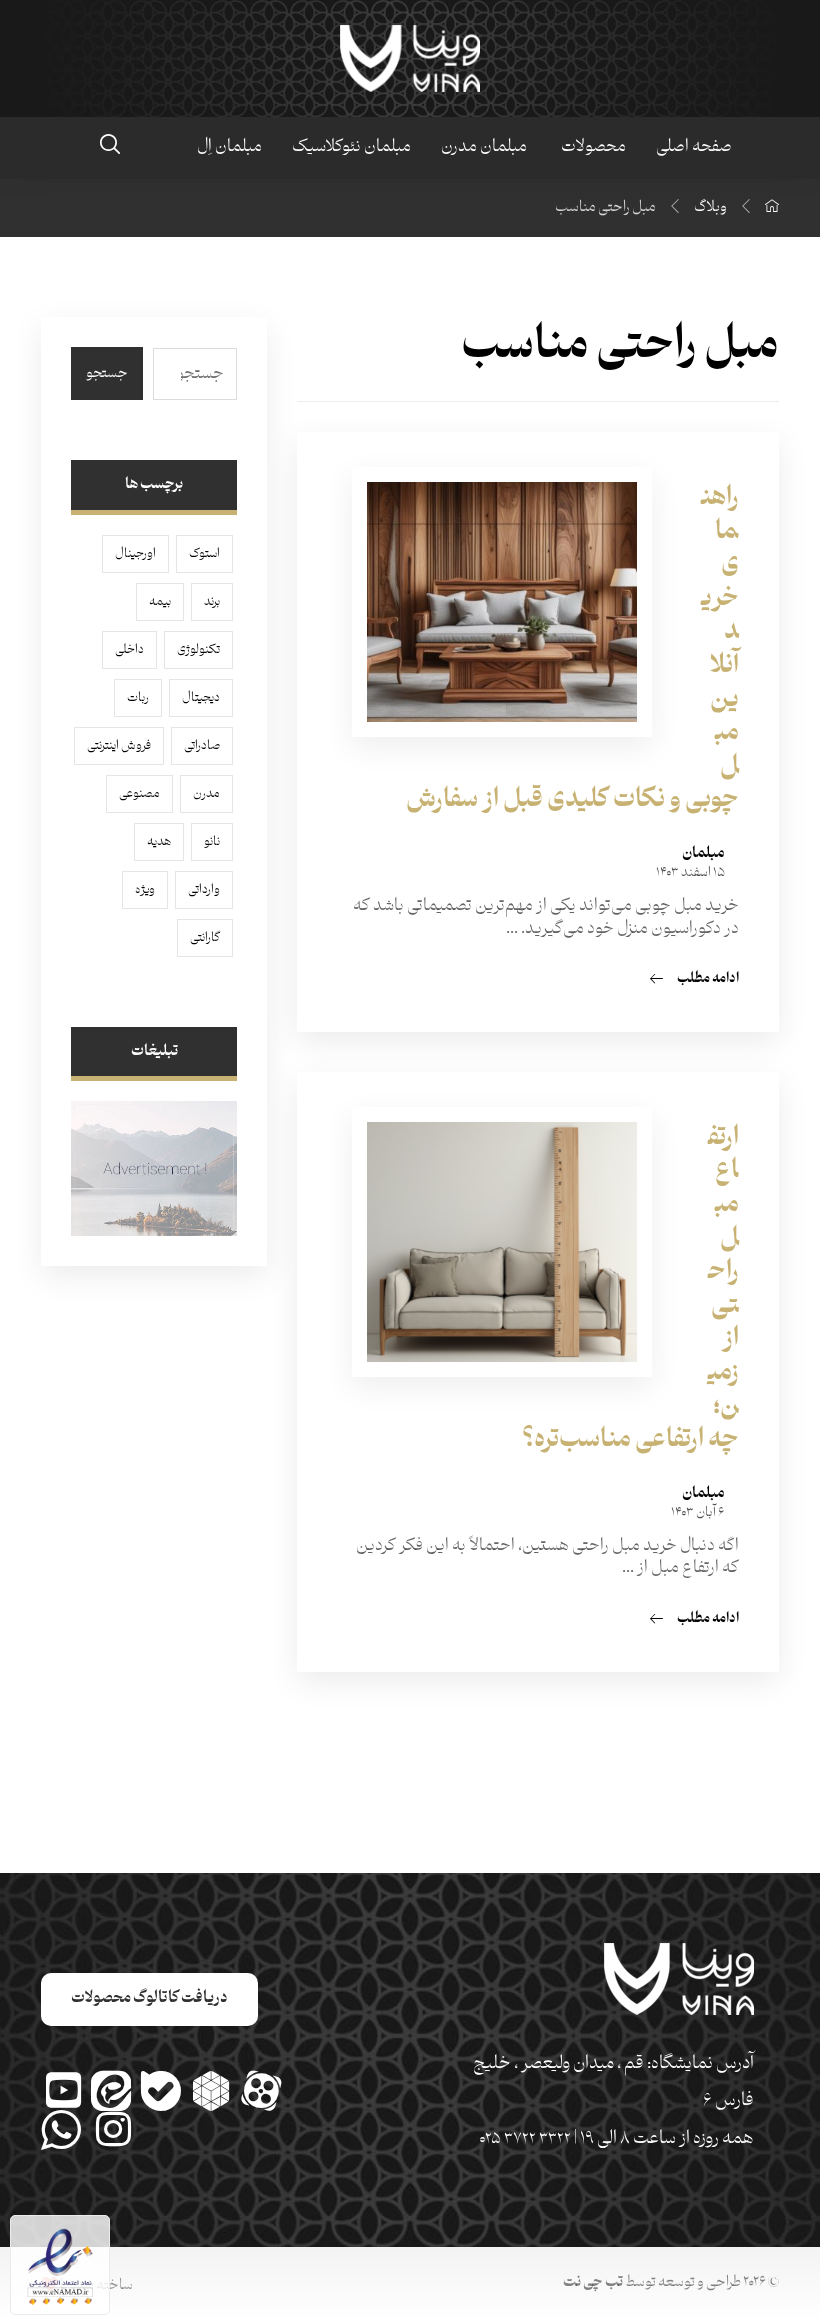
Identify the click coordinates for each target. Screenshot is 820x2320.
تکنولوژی (198, 650)
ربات (138, 698)
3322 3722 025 (525, 2139)
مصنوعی (139, 794)
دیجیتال (201, 698)
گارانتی (205, 938)
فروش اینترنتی (119, 746)
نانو (212, 842)
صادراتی (202, 746)
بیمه (160, 602)
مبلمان (703, 854)
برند (212, 602)
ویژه (145, 890)
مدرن (206, 794)
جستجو (107, 373)
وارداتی (204, 890)
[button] (110, 144)
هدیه (159, 842)
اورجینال (135, 554)
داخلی (129, 650)
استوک (204, 554)
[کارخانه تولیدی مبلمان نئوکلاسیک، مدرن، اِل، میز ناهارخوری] (410, 58)
